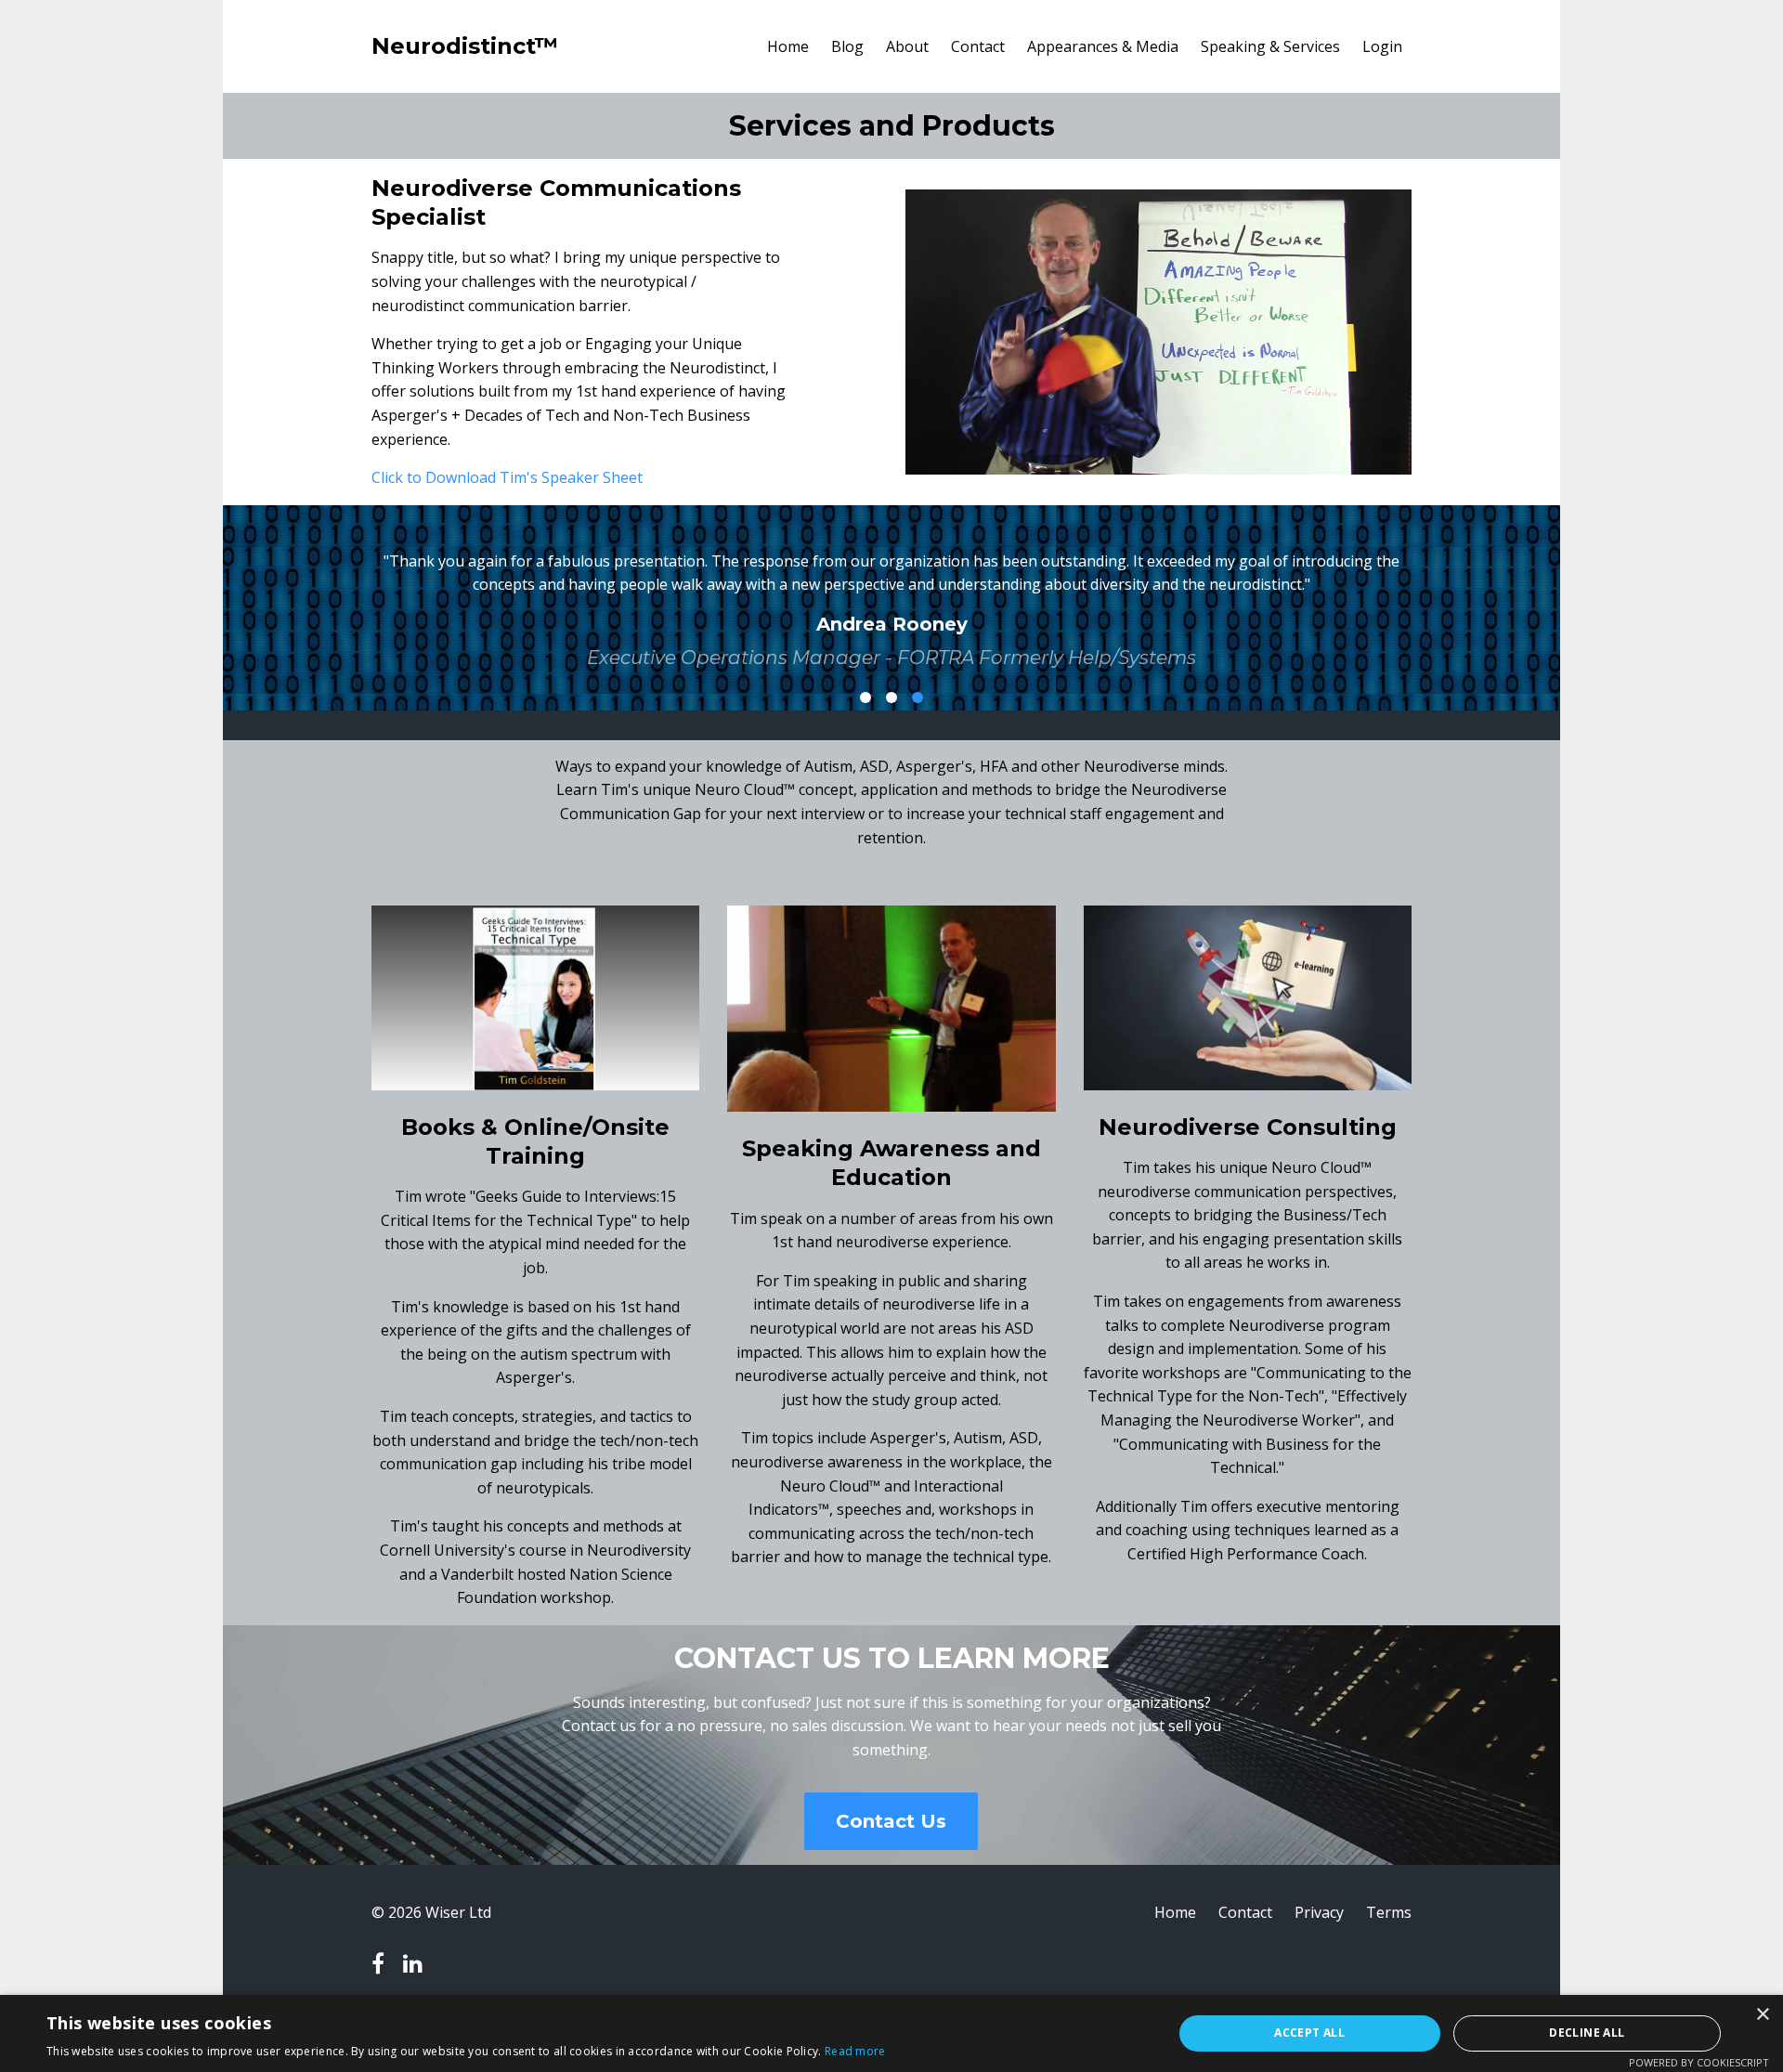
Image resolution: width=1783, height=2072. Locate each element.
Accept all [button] (1309, 2033)
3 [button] (918, 697)
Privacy (1319, 1912)
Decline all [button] (1587, 2033)
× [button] (1762, 2015)
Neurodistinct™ (465, 46)
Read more (855, 2051)
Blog (847, 46)
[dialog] (891, 2033)
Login (1382, 46)
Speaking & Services (1270, 46)
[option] (891, 595)
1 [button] (865, 697)
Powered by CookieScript (1699, 2062)
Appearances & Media (1103, 46)
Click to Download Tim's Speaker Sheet (507, 477)
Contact (978, 46)
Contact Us (891, 1821)
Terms (1389, 1912)
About (907, 46)
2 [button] (891, 697)
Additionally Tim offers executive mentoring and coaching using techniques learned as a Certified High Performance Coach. (1248, 1530)
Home (788, 46)
